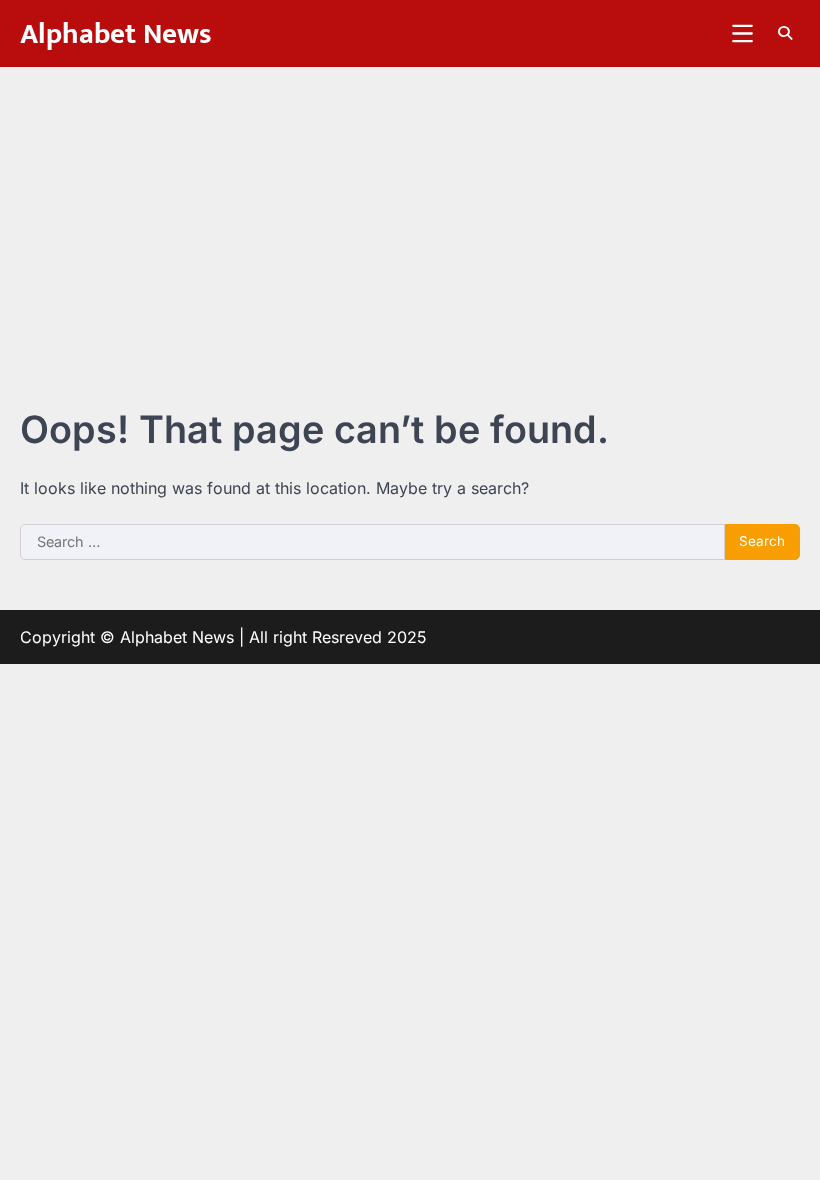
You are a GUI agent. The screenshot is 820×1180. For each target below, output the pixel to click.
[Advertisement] (410, 217)
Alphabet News (116, 34)
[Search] (785, 33)
